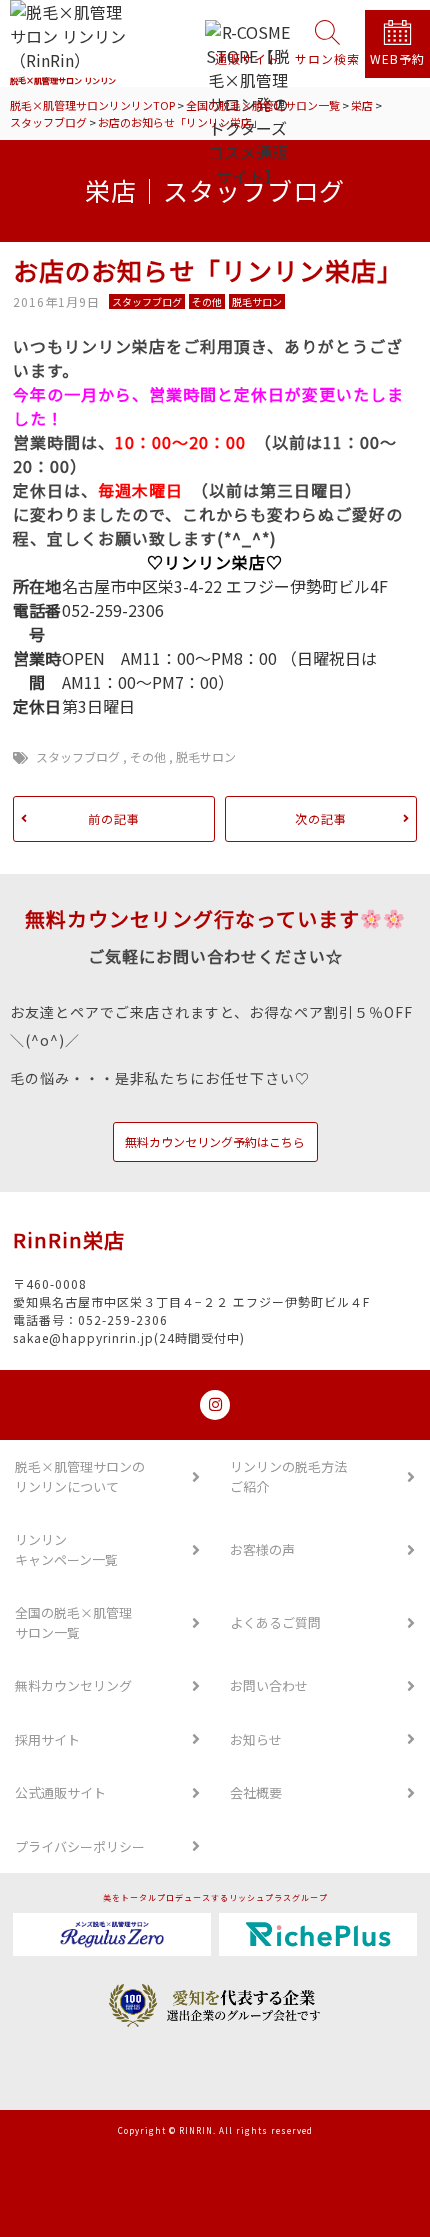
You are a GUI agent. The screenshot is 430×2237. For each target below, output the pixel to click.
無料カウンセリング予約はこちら (215, 1141)
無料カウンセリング (73, 1685)
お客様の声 (262, 1549)
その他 (148, 756)
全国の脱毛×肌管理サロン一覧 (73, 1622)
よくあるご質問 (275, 1622)
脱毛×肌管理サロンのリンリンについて (80, 1476)
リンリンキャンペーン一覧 (66, 1549)
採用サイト (47, 1739)
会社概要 (256, 1792)
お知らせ (256, 1739)
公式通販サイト (60, 1792)
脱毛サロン (206, 756)
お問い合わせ (269, 1685)
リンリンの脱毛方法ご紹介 (288, 1476)
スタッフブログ (78, 756)
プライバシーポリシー (80, 1846)
